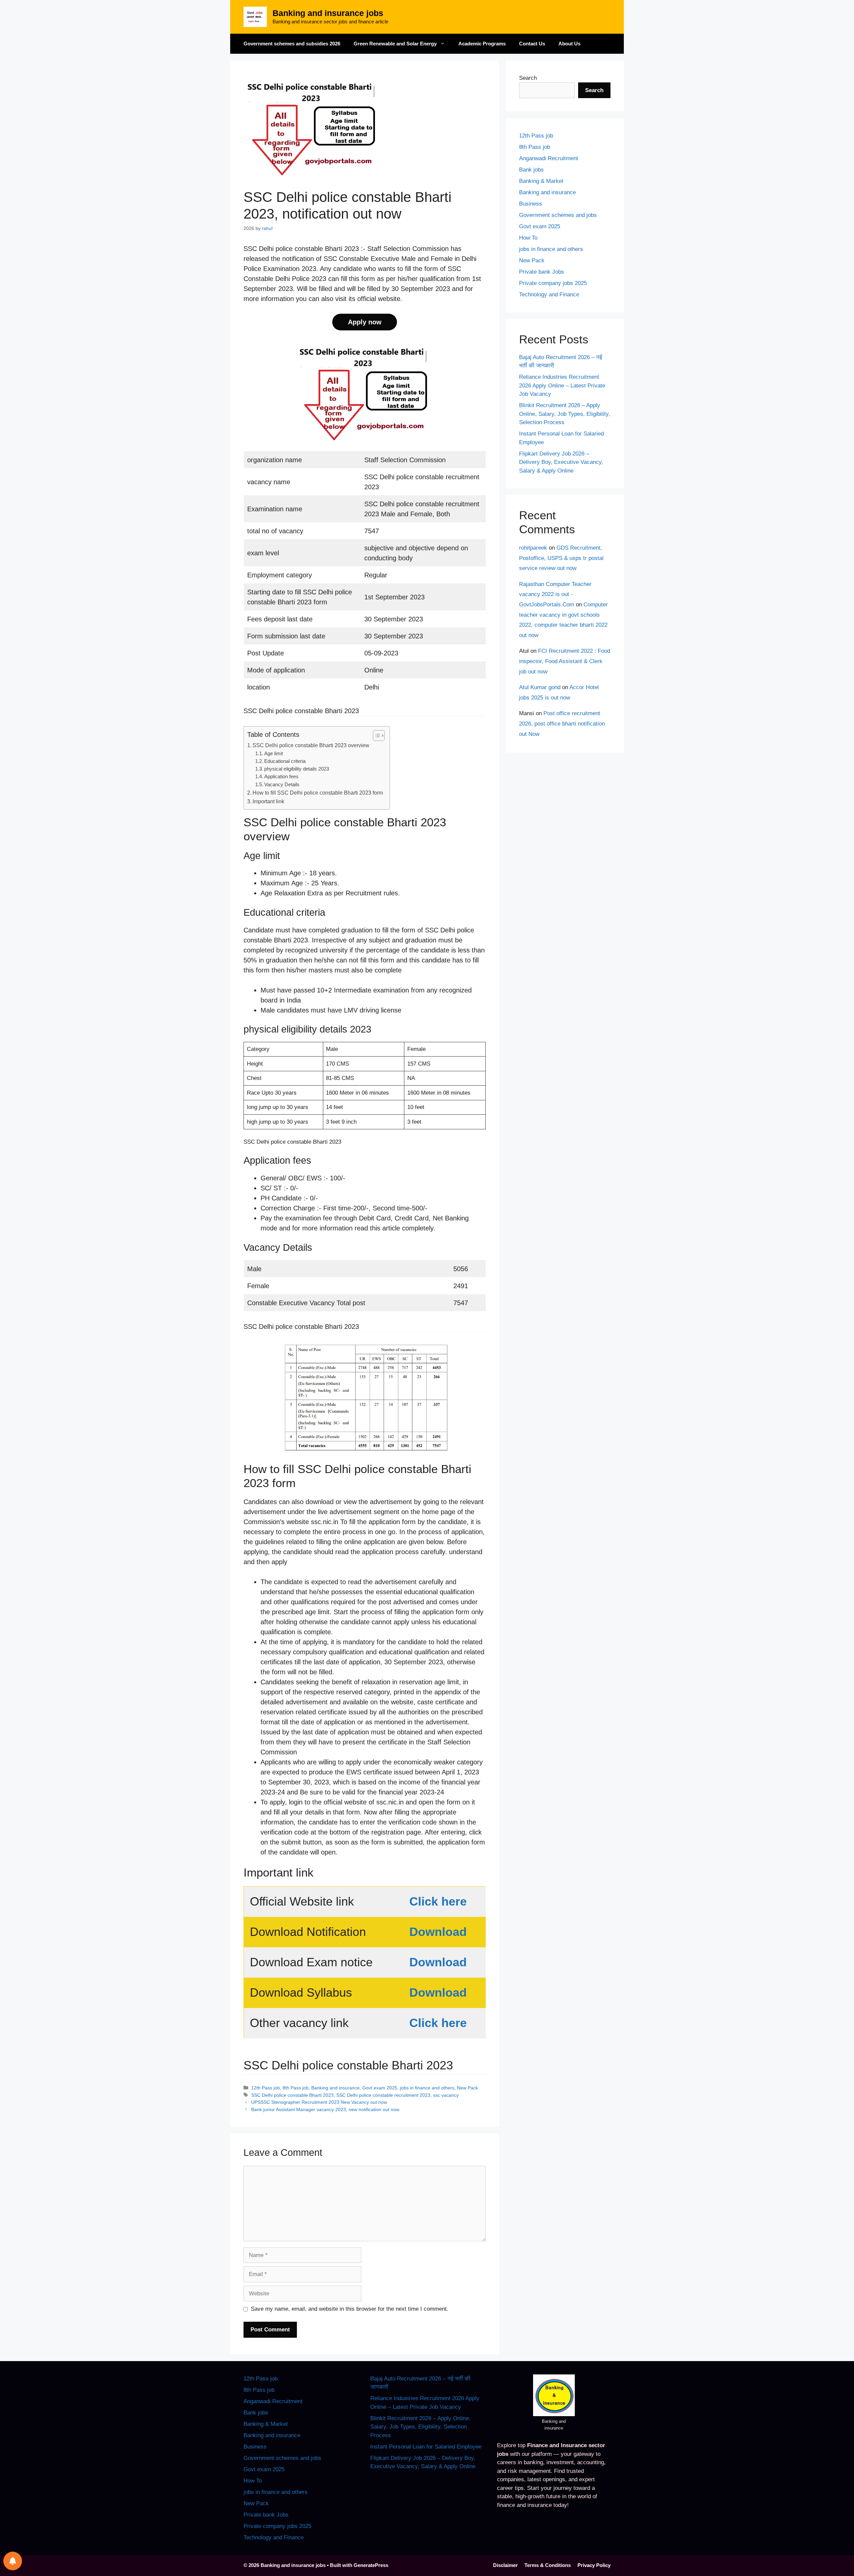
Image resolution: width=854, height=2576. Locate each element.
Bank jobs (531, 170)
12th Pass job (266, 2088)
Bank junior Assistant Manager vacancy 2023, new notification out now (325, 2109)
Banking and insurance (335, 2088)
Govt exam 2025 (380, 2088)
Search (528, 78)
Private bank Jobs (542, 272)
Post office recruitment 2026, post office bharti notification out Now (562, 724)
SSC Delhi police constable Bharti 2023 (292, 2095)
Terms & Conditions (548, 2565)
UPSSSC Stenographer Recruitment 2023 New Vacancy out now (319, 2102)
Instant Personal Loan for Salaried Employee (426, 2447)
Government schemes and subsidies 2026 (292, 44)
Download (438, 1932)
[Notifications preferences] (13, 2561)
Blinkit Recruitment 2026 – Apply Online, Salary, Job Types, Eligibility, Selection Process (565, 414)
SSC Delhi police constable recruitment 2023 (383, 2095)
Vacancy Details (282, 785)
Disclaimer (505, 2565)
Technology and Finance (549, 295)
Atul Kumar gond (540, 687)
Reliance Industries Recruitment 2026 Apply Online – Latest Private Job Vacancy (562, 385)
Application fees (281, 777)
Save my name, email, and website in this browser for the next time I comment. (350, 2309)
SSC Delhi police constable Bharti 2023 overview (311, 745)
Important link (268, 801)
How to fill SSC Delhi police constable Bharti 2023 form (318, 793)
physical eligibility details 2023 (297, 769)
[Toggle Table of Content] (375, 736)
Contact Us (532, 44)
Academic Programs (482, 44)
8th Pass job (296, 2088)
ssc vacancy (446, 2095)
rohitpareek (533, 548)
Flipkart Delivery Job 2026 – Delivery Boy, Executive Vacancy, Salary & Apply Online (561, 462)
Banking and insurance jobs (328, 13)
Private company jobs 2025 (553, 283)
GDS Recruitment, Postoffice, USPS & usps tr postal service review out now (561, 558)
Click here (438, 1901)
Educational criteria (285, 761)
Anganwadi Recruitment (549, 158)
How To (528, 238)
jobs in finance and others (427, 2088)
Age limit (274, 754)
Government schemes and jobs (558, 215)
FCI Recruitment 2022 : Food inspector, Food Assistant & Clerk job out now (565, 661)
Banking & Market (541, 181)
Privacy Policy (594, 2565)
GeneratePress (371, 2565)
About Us (569, 44)
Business (531, 204)
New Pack (468, 2088)
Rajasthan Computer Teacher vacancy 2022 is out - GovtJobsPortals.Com (555, 594)
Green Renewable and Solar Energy (395, 44)
